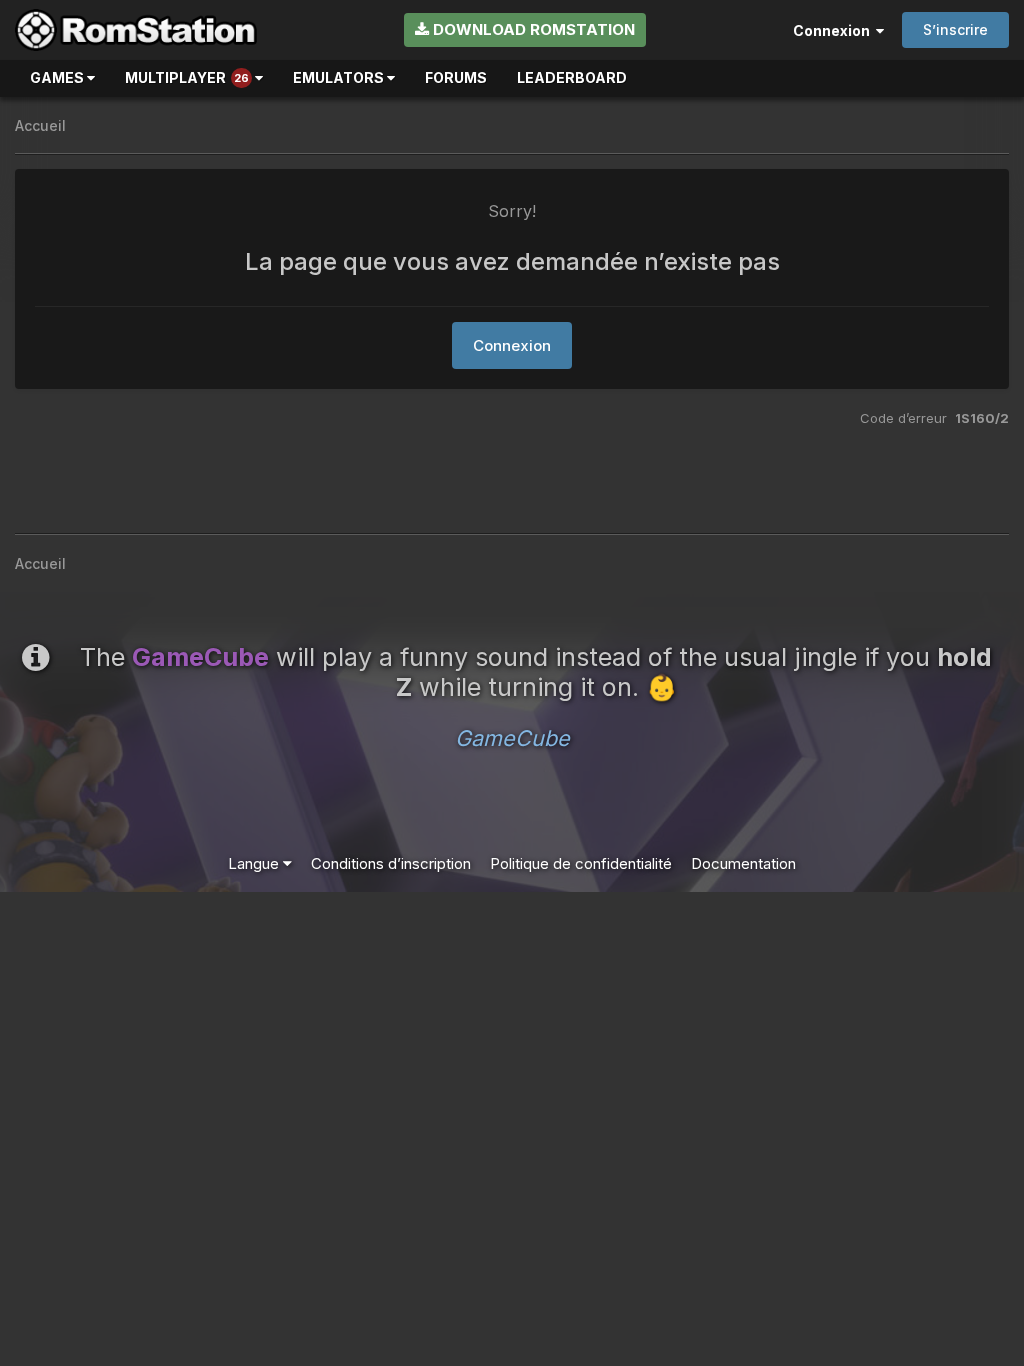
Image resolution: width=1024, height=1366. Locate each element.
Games (58, 77)
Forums (456, 77)
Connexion (834, 30)
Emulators (340, 77)
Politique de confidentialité (581, 863)
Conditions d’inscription (391, 863)
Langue (255, 863)
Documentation (743, 863)
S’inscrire (955, 29)
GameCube (512, 738)
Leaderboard (572, 77)
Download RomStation (532, 29)
